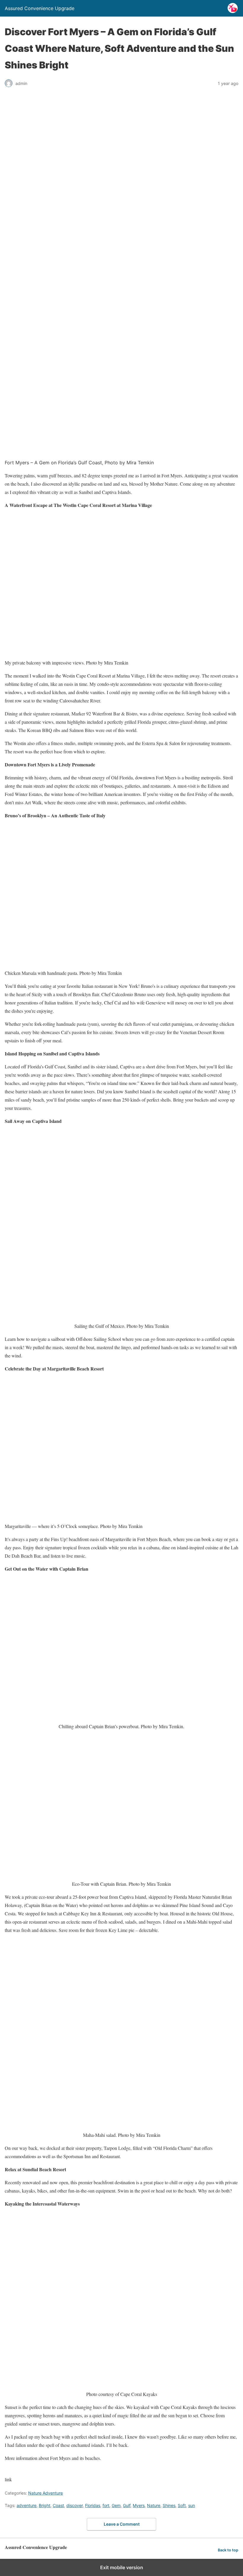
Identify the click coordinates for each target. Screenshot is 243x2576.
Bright (45, 2505)
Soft (182, 2505)
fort (106, 2505)
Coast (58, 2505)
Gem (116, 2505)
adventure (27, 2505)
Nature (154, 2505)
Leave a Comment (122, 2524)
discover (75, 2505)
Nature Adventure (45, 2493)
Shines (169, 2505)
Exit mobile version (122, 2567)
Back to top (228, 2550)
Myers (139, 2505)
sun (192, 2505)
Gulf (127, 2505)
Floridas (93, 2505)
